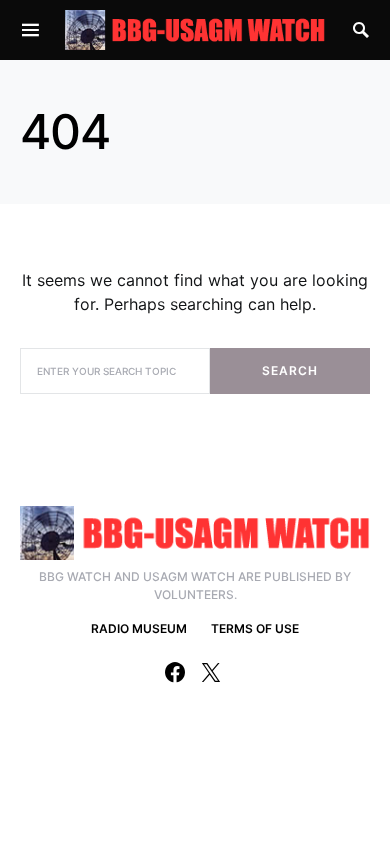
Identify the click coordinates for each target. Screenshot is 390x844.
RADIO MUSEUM (139, 628)
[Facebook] (175, 672)
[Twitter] (211, 672)
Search (289, 370)
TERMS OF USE (255, 628)
